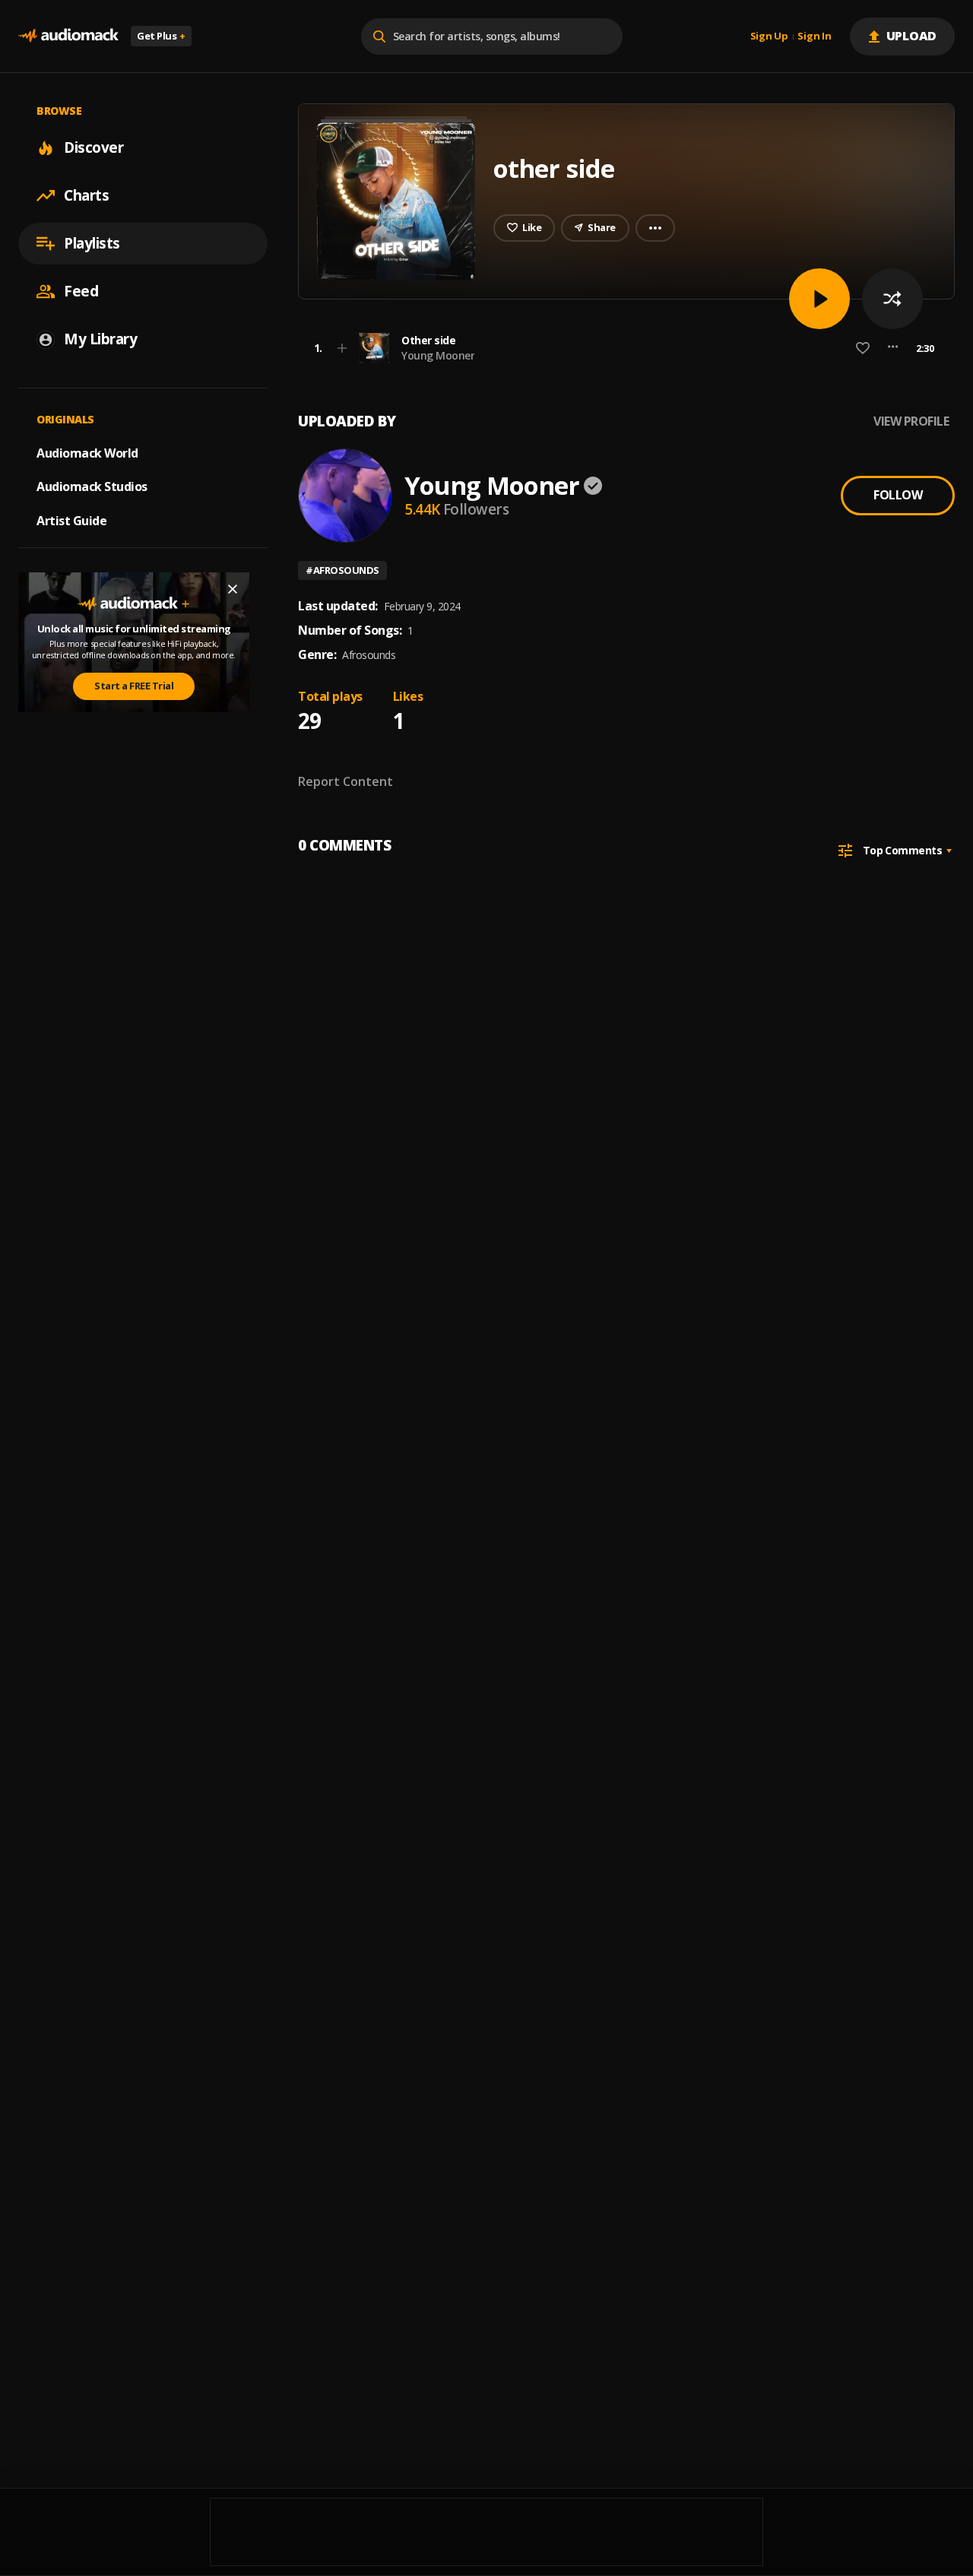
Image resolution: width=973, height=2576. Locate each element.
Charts (86, 195)
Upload (912, 36)
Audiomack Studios (92, 486)
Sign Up (769, 36)
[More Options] (893, 348)
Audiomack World (87, 452)
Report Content (345, 781)
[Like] (863, 348)
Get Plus (161, 36)
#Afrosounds (342, 570)
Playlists (92, 243)
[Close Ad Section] (233, 589)
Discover (93, 147)
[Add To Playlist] (342, 348)
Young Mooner (438, 355)
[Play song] (819, 299)
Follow (898, 495)
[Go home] (68, 36)
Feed (81, 291)
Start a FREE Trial (134, 686)
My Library (100, 339)
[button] (622, 348)
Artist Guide (71, 521)
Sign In (814, 36)
